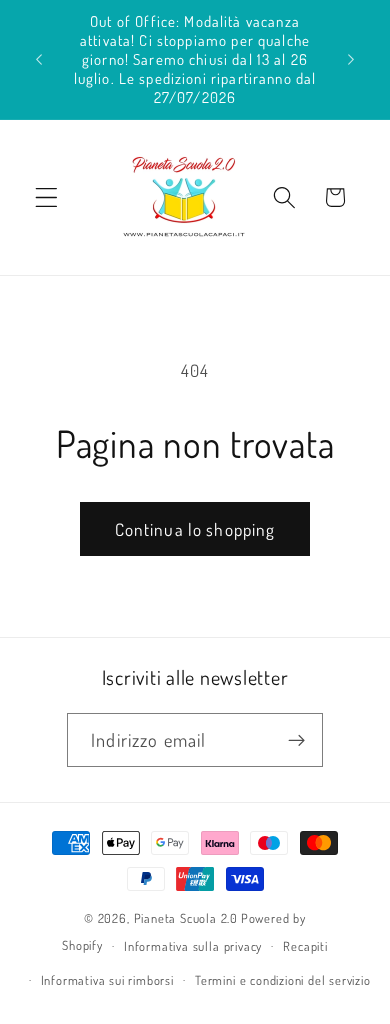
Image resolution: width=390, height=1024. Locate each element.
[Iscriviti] (296, 740)
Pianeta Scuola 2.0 (186, 918)
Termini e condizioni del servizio (283, 980)
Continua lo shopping (195, 529)
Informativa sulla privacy (193, 946)
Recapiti (305, 946)
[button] (46, 197)
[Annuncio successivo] (351, 59)
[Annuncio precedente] (39, 59)
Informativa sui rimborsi (107, 980)
